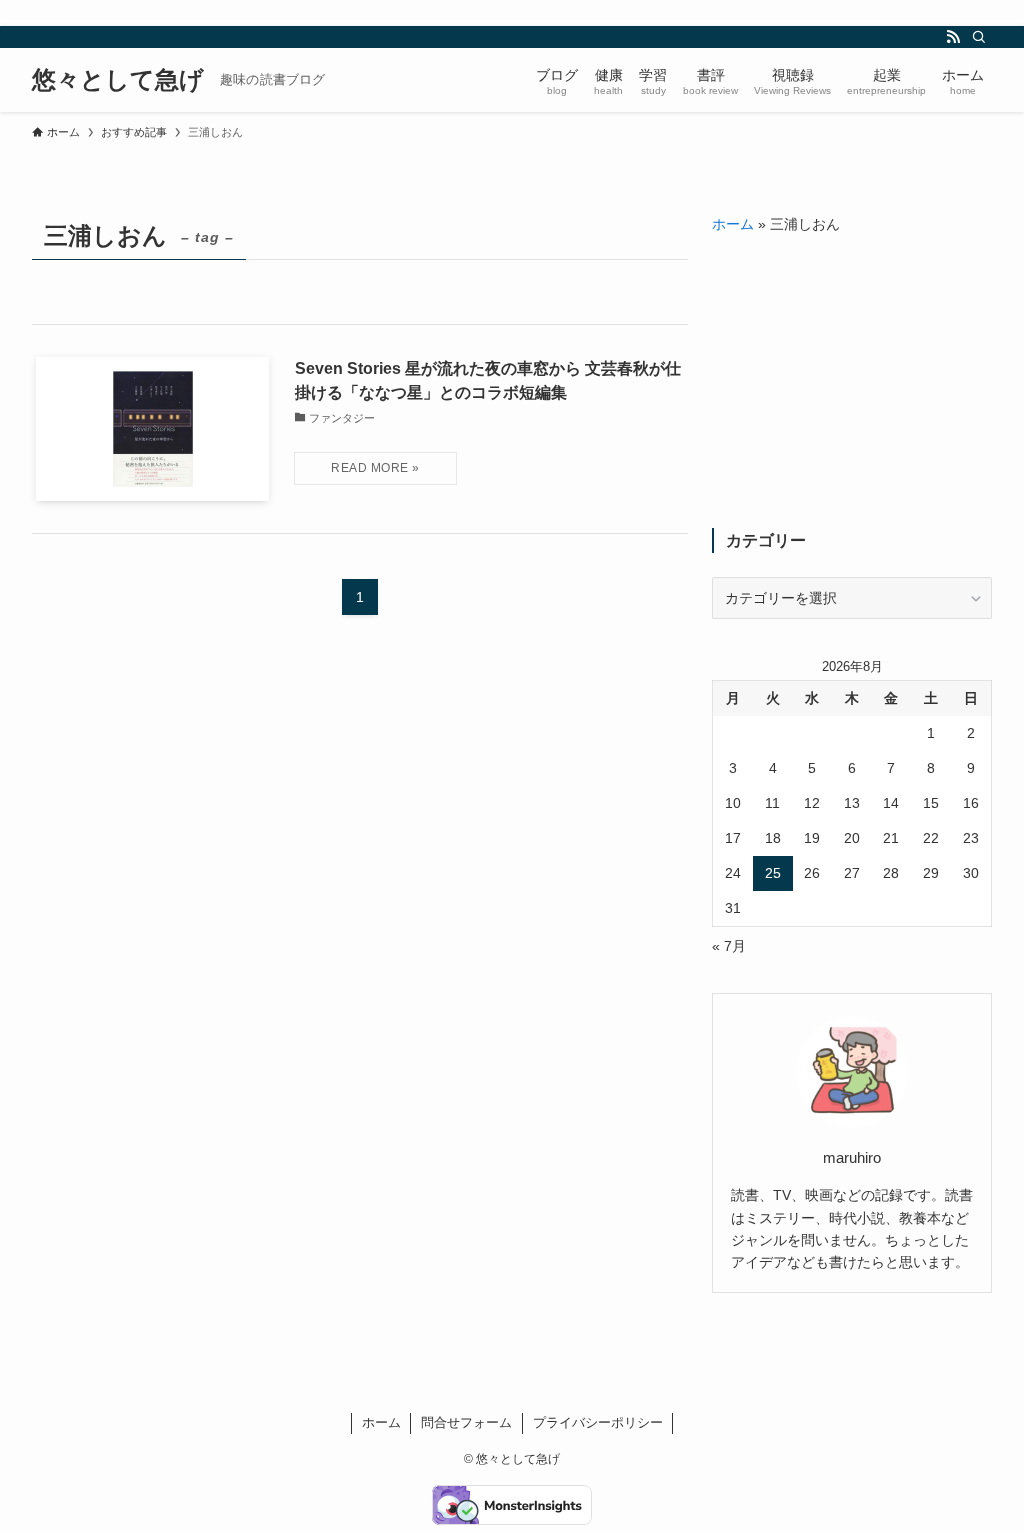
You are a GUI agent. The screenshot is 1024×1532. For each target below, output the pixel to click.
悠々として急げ (118, 80)
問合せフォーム (466, 1422)
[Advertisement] (852, 382)
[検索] (979, 37)
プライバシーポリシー (598, 1422)
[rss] (953, 37)
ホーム (733, 224)
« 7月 (729, 946)
